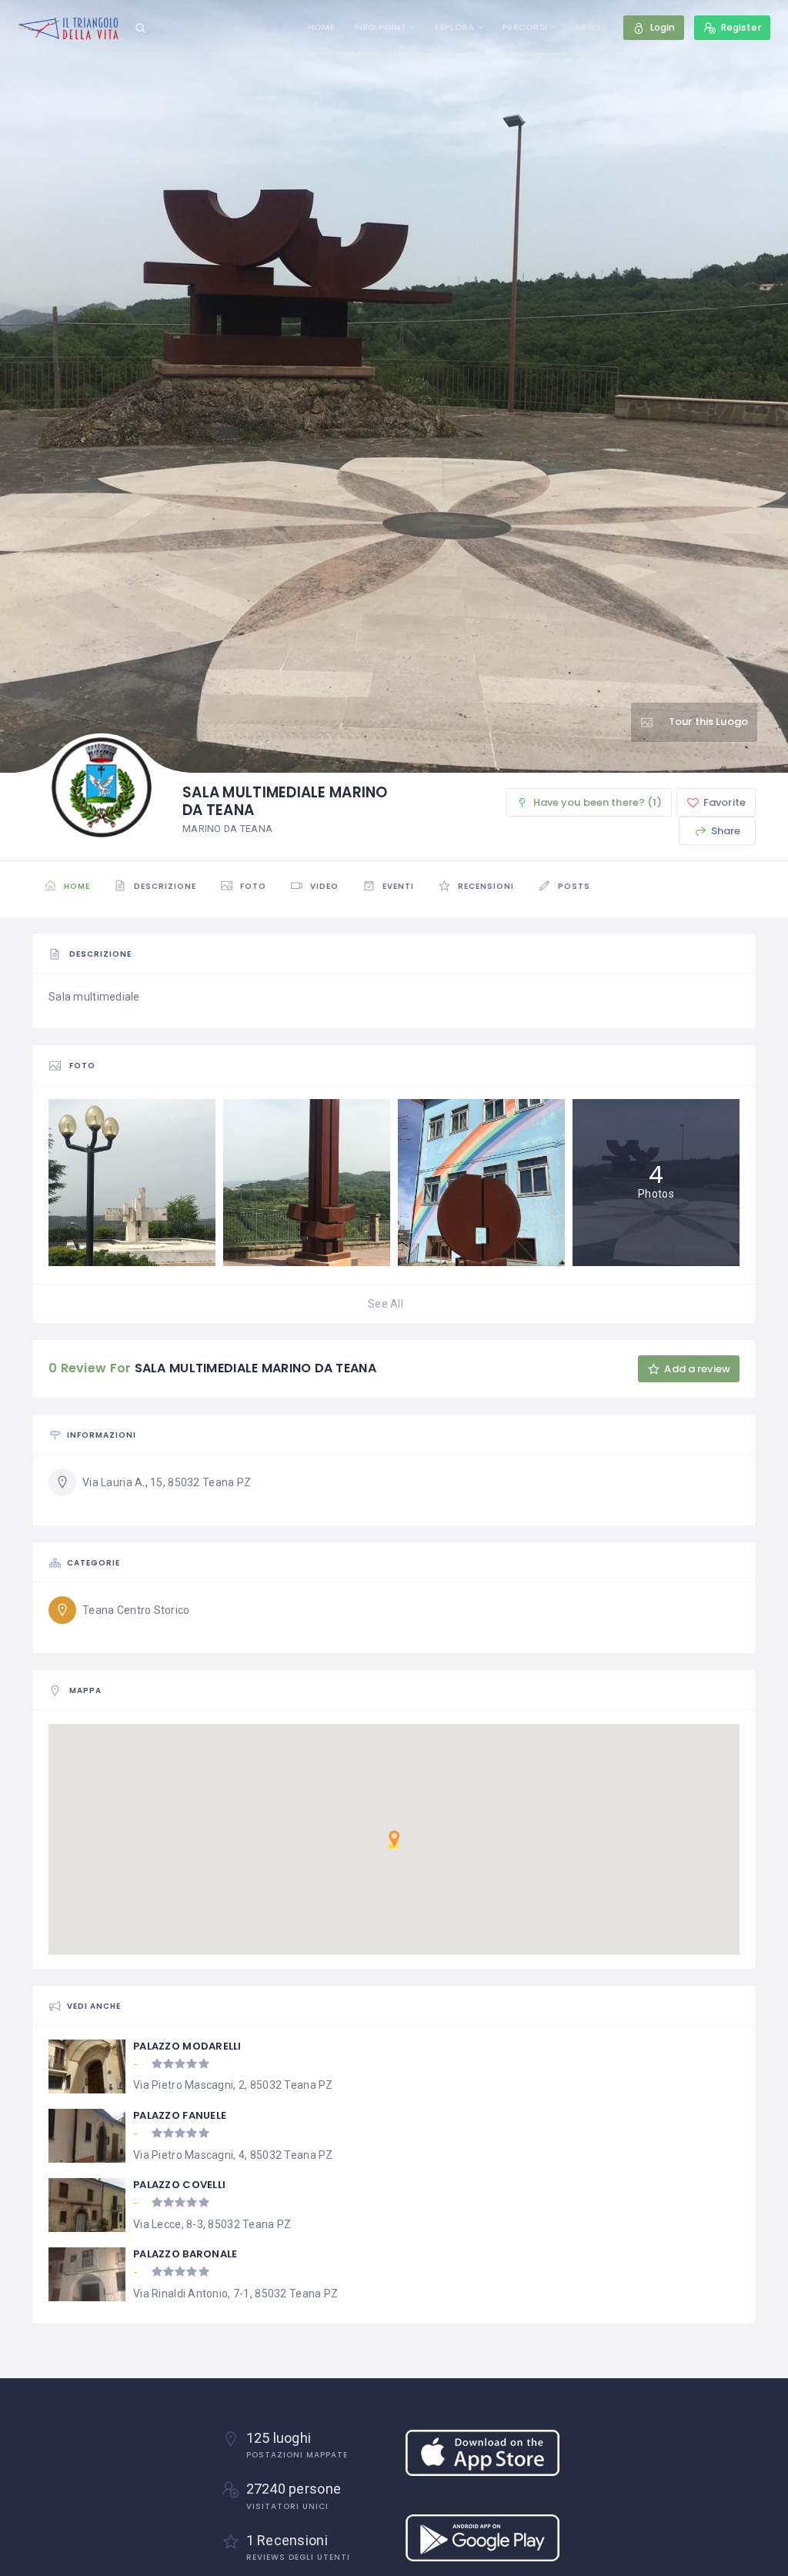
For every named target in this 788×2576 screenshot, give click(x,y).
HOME (321, 27)
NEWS (588, 27)
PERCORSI (525, 27)
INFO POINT (380, 27)
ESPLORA (455, 27)
